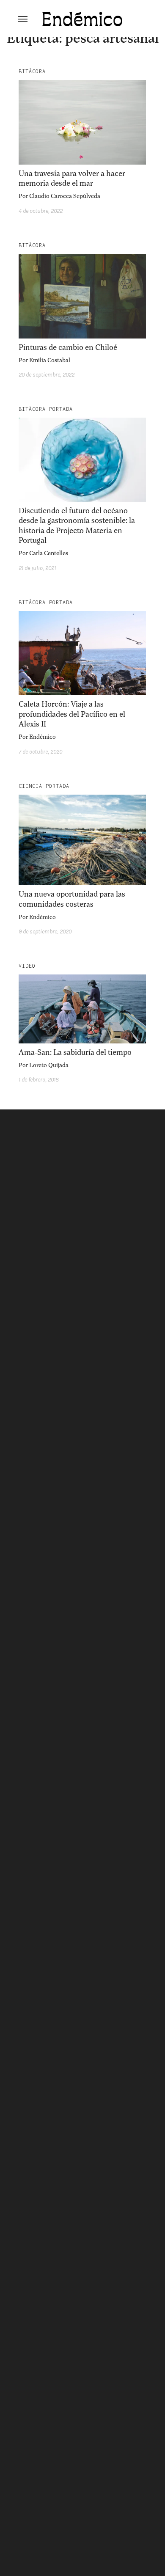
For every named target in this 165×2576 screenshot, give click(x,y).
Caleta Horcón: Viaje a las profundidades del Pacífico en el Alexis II (72, 714)
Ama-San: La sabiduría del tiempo (75, 1052)
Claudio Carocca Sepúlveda (65, 196)
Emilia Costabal (50, 360)
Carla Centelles (49, 553)
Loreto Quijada (49, 1065)
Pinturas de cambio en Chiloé (68, 347)
